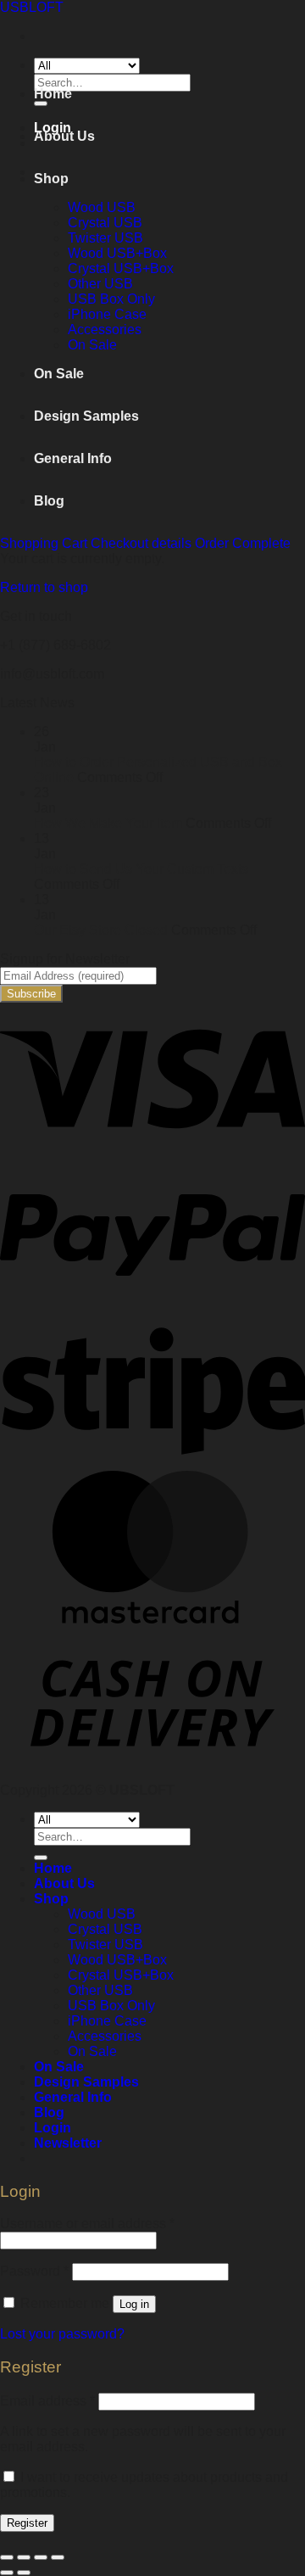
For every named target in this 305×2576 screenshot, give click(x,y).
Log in (134, 2304)
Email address (47, 2401)
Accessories (105, 330)
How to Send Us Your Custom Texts (141, 869)
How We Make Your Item (108, 823)
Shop (51, 179)
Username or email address (87, 2224)
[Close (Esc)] (7, 2557)
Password (34, 2271)
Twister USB (105, 238)
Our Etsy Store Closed (101, 930)
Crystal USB (105, 223)
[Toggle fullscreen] (41, 2557)
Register (27, 2523)
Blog (49, 501)
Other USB (100, 284)
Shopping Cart (45, 543)
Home (53, 94)
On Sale (92, 345)
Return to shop (44, 587)
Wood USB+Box (117, 253)
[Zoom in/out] (58, 2557)
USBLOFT (32, 7)
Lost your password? (62, 2334)
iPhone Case (107, 314)
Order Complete (243, 543)
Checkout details (143, 543)
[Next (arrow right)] (24, 2573)
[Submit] (41, 1858)
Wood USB (102, 207)
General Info (73, 458)
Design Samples (86, 416)
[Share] (24, 2557)
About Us (64, 136)
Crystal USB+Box (121, 268)
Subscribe (31, 994)
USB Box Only (111, 299)
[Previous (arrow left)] (7, 2573)
